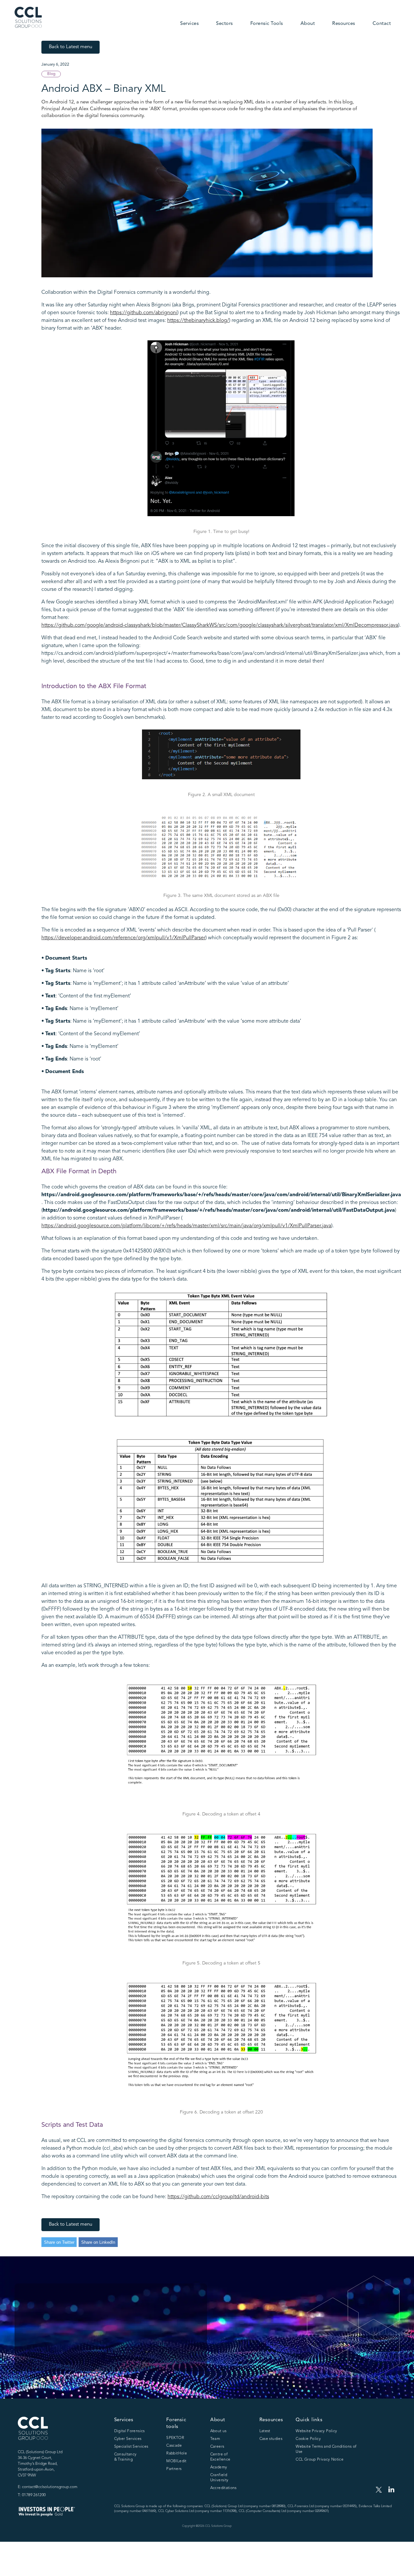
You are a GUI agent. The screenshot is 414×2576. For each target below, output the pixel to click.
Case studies (271, 2439)
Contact (382, 24)
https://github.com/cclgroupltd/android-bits (218, 2197)
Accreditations (223, 2488)
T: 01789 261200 (32, 2495)
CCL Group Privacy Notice (320, 2460)
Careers (217, 2447)
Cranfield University (219, 2478)
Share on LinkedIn (98, 2242)
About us (218, 2431)
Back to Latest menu (71, 47)
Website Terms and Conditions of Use (326, 2449)
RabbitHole (177, 2454)
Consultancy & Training (125, 2457)
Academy (219, 2467)
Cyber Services (128, 2439)
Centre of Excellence (220, 2457)
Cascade (174, 2446)
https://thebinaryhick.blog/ (198, 321)
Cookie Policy (308, 2439)
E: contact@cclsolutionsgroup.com (48, 2487)
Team (215, 2439)
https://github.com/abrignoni (144, 313)
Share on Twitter (59, 2242)
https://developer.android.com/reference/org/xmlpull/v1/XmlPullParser (123, 938)
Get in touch (49, 2345)
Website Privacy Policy (316, 2431)
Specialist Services (131, 2447)
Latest (265, 2431)
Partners (174, 2469)
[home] (28, 17)
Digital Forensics (130, 2431)
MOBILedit (176, 2461)
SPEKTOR (175, 2438)
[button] (189, 24)
